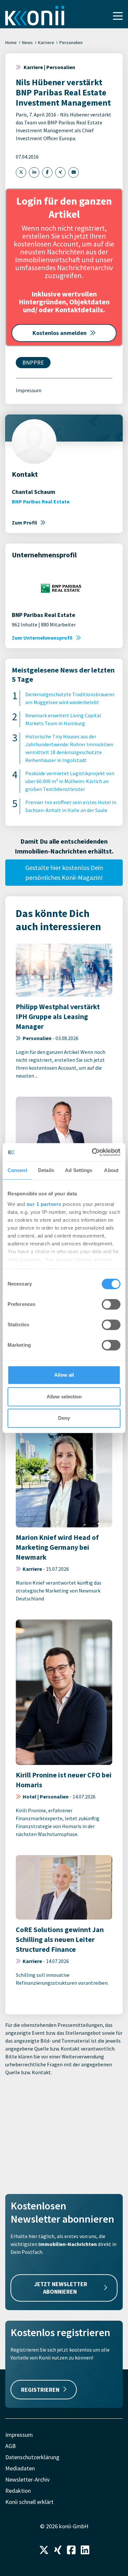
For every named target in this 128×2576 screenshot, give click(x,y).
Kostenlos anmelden (60, 333)
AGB (11, 2446)
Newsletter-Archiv (27, 2479)
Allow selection (64, 1397)
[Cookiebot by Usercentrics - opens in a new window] (92, 1152)
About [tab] (111, 1170)
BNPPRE (33, 362)
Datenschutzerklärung (32, 2457)
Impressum (29, 390)
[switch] (111, 1304)
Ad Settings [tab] (79, 1170)
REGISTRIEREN (40, 2390)
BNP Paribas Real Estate (41, 501)
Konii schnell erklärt (29, 2502)
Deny (64, 1418)
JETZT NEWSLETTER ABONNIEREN (61, 2288)
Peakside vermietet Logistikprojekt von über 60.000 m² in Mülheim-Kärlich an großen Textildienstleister (70, 781)
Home (11, 42)
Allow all (64, 1375)
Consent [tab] (17, 1170)
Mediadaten (20, 2468)
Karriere (46, 42)
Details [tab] (46, 1170)
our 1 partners (44, 1204)
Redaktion (18, 2491)
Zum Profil (24, 523)
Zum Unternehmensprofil (42, 638)
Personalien (71, 42)
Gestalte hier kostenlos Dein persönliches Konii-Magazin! (64, 872)
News (27, 42)
